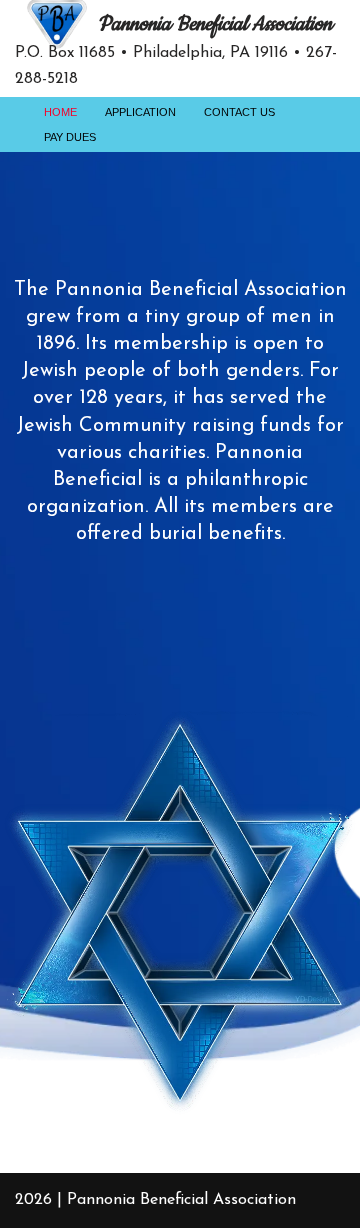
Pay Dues (70, 137)
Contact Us (239, 112)
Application (140, 112)
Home (60, 112)
